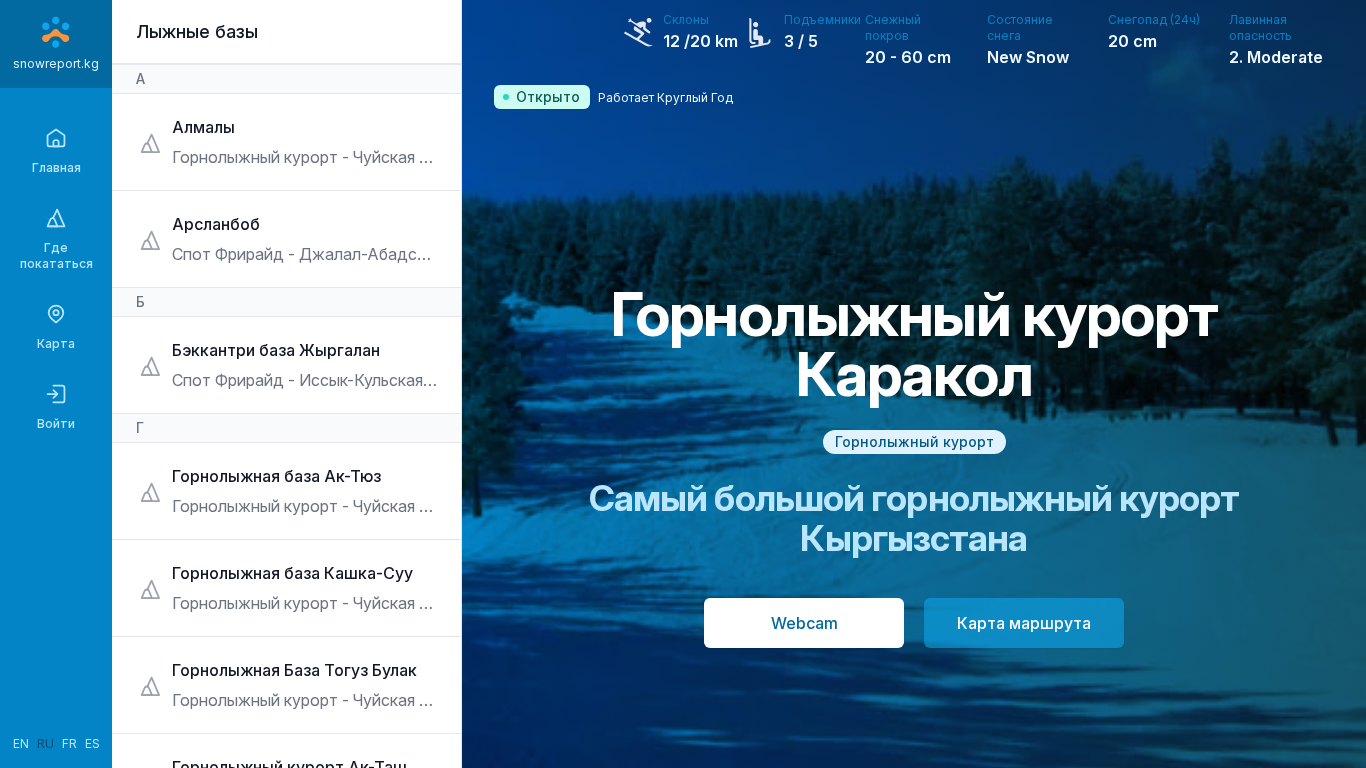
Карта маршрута (1024, 623)
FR (69, 743)
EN (21, 743)
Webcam (804, 623)
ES (92, 743)
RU (45, 743)
